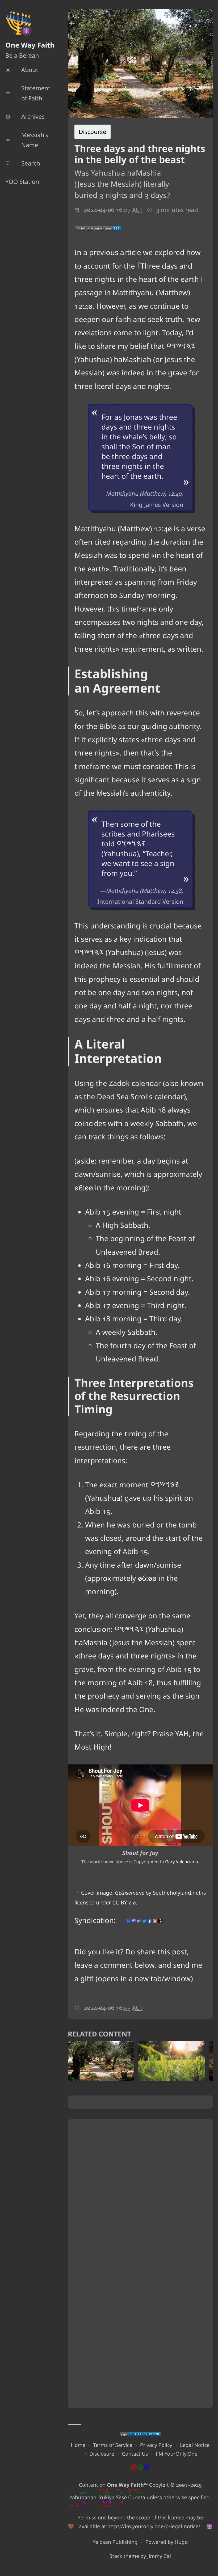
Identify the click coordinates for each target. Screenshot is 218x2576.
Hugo (181, 2542)
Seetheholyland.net (177, 1893)
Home (78, 2445)
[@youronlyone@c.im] (98, 228)
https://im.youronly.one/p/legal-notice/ (154, 2526)
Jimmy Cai (159, 2556)
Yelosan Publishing (115, 2542)
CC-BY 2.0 (124, 1902)
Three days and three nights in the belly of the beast (140, 154)
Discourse (93, 132)
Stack (116, 2556)
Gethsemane (129, 1893)
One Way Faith (30, 45)
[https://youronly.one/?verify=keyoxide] (140, 2434)
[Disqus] (140, 2192)
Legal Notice (195, 2445)
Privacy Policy (156, 2445)
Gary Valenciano (182, 1862)
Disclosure (102, 2454)
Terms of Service (113, 2445)
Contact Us (135, 2454)
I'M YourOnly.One (177, 2454)
